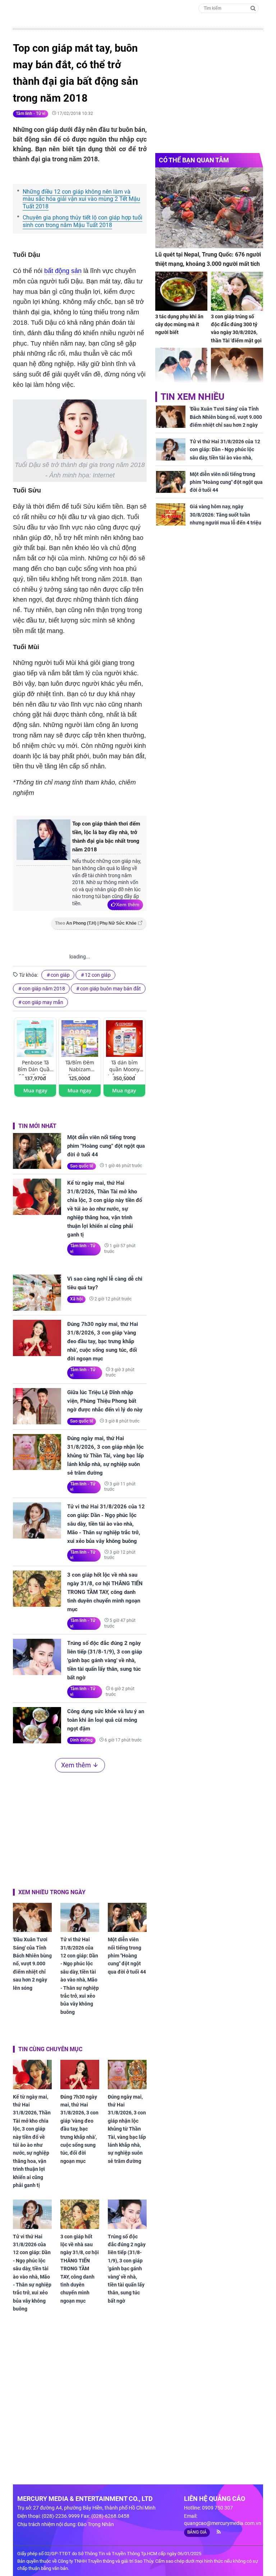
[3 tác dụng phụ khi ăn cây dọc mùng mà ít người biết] (181, 291)
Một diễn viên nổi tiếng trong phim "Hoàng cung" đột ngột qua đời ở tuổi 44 (106, 1146)
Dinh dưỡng (81, 1740)
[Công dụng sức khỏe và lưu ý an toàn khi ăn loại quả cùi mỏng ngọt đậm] (37, 1725)
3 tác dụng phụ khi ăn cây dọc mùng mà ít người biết (179, 325)
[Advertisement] (80, 1829)
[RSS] (216, 2532)
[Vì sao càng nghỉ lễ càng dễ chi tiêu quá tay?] (37, 1293)
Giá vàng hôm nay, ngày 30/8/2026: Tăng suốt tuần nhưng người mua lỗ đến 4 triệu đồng (226, 519)
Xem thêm (128, 905)
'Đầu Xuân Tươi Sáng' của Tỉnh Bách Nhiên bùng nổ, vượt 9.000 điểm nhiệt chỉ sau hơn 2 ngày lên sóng (32, 1964)
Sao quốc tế (82, 1166)
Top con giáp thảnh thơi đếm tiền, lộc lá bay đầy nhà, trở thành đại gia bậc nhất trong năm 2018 (106, 837)
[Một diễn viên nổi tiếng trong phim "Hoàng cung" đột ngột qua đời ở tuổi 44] (37, 1151)
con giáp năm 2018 (44, 989)
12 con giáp (98, 975)
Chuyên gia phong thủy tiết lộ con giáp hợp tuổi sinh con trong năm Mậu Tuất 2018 (82, 221)
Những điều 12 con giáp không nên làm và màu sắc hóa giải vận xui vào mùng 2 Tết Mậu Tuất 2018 (81, 199)
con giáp (60, 975)
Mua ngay (35, 1090)
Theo (96, 923)
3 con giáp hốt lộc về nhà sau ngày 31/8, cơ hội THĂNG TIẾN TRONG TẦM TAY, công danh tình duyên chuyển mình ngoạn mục (105, 1592)
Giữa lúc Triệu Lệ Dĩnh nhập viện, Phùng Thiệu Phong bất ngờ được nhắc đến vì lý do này (105, 1401)
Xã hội (76, 1299)
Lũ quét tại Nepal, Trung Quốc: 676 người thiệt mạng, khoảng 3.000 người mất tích (208, 259)
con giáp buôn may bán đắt (111, 989)
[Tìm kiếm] (253, 8)
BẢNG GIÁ (197, 2532)
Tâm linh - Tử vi (31, 114)
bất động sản (63, 271)
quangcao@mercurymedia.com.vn (223, 2523)
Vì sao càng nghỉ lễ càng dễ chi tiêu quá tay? (105, 1283)
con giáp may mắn (43, 1002)
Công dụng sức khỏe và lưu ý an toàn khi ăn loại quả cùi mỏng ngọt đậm (106, 1720)
